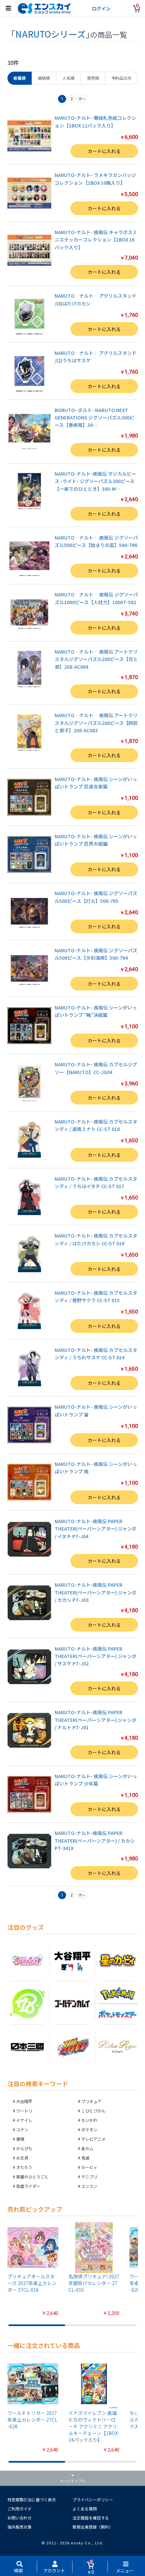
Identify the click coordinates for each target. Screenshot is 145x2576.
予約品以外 (121, 78)
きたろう (24, 2167)
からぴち (24, 2148)
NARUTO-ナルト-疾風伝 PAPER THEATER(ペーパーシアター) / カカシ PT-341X (95, 1841)
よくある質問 (85, 2509)
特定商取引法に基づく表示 (32, 2499)
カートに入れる (104, 151)
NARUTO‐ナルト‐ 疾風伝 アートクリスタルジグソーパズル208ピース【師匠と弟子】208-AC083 (96, 723)
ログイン (101, 8)
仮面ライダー (28, 2186)
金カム (87, 2148)
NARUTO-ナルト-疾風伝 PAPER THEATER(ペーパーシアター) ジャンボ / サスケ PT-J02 (96, 1656)
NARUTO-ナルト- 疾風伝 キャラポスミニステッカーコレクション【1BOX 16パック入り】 (96, 240)
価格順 (44, 78)
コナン (22, 2129)
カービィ (89, 2167)
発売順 (93, 78)
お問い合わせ (20, 2518)
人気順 (68, 78)
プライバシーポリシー (93, 2499)
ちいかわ (89, 2120)
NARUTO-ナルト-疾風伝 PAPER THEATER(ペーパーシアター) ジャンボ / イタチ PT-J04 (96, 1529)
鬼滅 (85, 2158)
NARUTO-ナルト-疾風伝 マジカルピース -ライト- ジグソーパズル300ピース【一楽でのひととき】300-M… (95, 481)
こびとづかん (93, 2111)
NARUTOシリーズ (50, 34)
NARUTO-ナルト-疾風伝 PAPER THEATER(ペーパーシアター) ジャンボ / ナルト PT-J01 (96, 1720)
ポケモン (89, 2129)
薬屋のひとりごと (32, 2177)
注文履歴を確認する (91, 2518)
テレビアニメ (93, 2139)
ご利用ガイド (20, 2509)
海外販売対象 (20, 2527)
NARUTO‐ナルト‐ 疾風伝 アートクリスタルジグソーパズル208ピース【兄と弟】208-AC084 (96, 659)
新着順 (20, 78)
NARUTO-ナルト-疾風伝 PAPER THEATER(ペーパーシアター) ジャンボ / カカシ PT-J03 (96, 1592)
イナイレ (24, 2120)
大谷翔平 (24, 2101)
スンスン (89, 2186)
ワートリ (24, 2111)
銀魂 (20, 2139)
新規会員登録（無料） (93, 2527)
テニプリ (89, 2177)
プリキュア (91, 2101)
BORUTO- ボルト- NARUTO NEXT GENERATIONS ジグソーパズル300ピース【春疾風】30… (94, 418)
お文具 (22, 2158)
